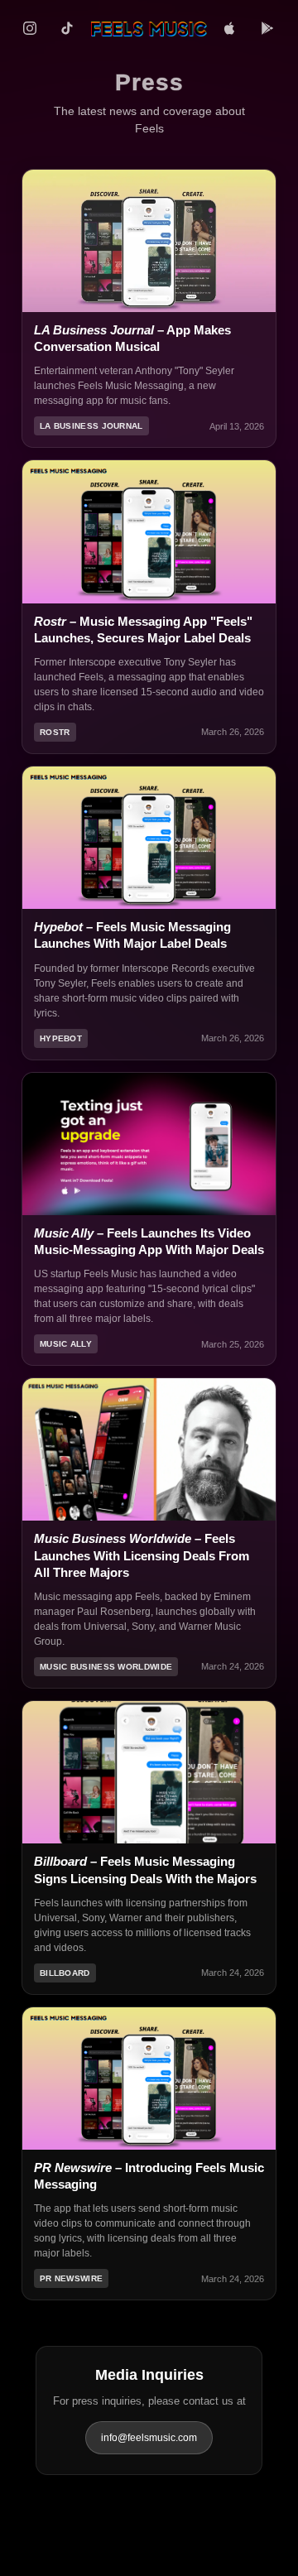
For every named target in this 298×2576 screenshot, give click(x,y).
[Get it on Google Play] (267, 28)
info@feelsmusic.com (149, 2438)
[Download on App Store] (229, 28)
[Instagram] (30, 28)
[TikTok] (67, 28)
